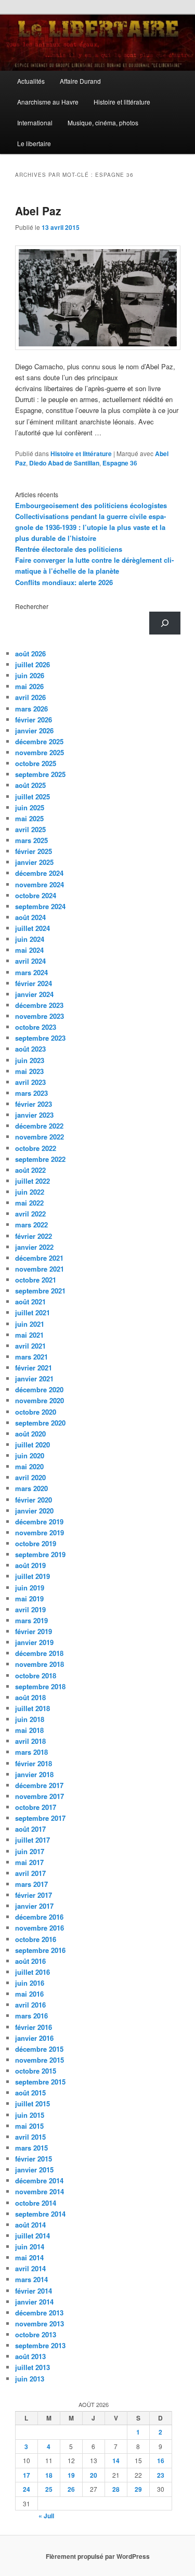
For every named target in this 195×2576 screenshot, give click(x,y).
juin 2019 (30, 1588)
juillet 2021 (32, 1312)
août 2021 (30, 1302)
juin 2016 (30, 1983)
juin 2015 (30, 2115)
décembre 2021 (39, 1258)
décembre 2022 (39, 1126)
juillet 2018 (32, 1708)
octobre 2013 (36, 2334)
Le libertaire (34, 143)
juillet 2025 (32, 797)
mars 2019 (31, 1620)
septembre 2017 (40, 1818)
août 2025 (30, 785)
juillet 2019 (32, 1576)
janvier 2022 (34, 1247)
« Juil (46, 2516)
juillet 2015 (32, 2103)
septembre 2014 (40, 2214)
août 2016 (30, 1961)
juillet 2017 (32, 1840)
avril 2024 (30, 961)
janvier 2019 (34, 1642)
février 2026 (34, 720)
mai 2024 (29, 950)
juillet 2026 (32, 664)
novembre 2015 (40, 2060)
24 (27, 2489)
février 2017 (34, 1895)
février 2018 (34, 1763)
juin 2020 (30, 1455)
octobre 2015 (36, 2071)
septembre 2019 (40, 1554)
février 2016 (34, 2027)
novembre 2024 (40, 884)
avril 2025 (30, 829)
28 (116, 2489)
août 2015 (30, 2093)
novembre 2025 (40, 752)
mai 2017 (29, 1862)
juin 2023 (30, 1060)
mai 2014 (29, 2257)
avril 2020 (30, 1477)
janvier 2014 (34, 2302)
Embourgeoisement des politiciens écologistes (91, 505)
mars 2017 (31, 1884)
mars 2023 (31, 1093)
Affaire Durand (80, 81)
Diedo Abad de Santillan (64, 463)
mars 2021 (31, 1357)
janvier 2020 (34, 1511)
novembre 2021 (40, 1269)
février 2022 (34, 1236)
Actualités (31, 81)
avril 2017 (30, 1873)
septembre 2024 (40, 906)
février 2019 (34, 1631)
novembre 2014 (40, 2191)
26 (71, 2489)
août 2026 (30, 653)
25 (49, 2489)
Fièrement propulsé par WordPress (98, 2556)
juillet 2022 (32, 1181)
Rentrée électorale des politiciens (69, 549)
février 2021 (34, 1368)
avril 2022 (30, 1214)
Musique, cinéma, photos (103, 122)
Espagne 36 (120, 463)
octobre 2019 (36, 1543)
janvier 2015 (34, 2170)
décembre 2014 (39, 2180)
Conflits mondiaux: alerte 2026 (64, 582)
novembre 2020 (40, 1400)
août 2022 (30, 1170)
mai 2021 (29, 1335)
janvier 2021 (34, 1378)
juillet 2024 (32, 928)
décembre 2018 (39, 1653)
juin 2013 (30, 2379)
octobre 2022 (36, 1148)
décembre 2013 (39, 2313)
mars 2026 (31, 709)
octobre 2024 (36, 895)
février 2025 (34, 851)
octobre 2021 (36, 1280)
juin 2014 (30, 2247)
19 (71, 2475)
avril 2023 (30, 1082)
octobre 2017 (36, 1807)
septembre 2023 (40, 1038)
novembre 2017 (40, 1796)
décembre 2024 (39, 873)
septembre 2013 (40, 2345)
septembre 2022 (40, 1159)
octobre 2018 (36, 1675)
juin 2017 (30, 1851)
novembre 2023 (40, 1016)
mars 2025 (31, 840)
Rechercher (32, 606)
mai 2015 (29, 2126)
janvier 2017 (34, 1906)
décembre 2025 (39, 741)
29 (138, 2489)
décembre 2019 (39, 1522)
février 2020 (34, 1500)
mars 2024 (31, 972)
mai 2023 (29, 1071)
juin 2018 (30, 1719)
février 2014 (34, 2291)
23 (161, 2475)
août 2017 (30, 1829)
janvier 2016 (34, 2038)
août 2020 (30, 1434)
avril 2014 (30, 2268)
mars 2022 (31, 1225)
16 (161, 2461)
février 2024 (34, 983)
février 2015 (34, 2159)
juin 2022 (30, 1192)
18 (49, 2475)
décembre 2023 (39, 1005)
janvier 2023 (34, 1115)
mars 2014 (31, 2279)
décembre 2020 (39, 1389)
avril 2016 (30, 2005)
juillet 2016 (32, 1972)
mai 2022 (29, 1203)
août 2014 (30, 2225)
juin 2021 (30, 1324)
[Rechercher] (165, 623)
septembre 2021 (40, 1291)
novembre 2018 (40, 1664)
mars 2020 (31, 1488)
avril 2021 (30, 1346)
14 (116, 2461)
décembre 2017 (39, 1785)
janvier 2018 (34, 1774)
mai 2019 (29, 1598)
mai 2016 (29, 1994)
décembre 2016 (39, 1917)
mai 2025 (29, 818)
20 (94, 2475)
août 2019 (30, 1565)
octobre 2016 (36, 1939)
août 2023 (30, 1049)
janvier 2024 (34, 994)
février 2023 (34, 1104)
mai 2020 (29, 1466)
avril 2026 (30, 697)
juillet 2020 (32, 1445)
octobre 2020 (36, 1412)
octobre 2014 (36, 2203)
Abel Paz (38, 211)
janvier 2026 (34, 730)
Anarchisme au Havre (48, 102)
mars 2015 (31, 2148)
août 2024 (30, 917)
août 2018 (30, 1697)
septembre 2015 (40, 2082)
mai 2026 (29, 686)
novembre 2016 (40, 1928)
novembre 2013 (40, 2323)
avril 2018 (30, 1741)
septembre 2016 (40, 1950)
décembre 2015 (39, 2049)
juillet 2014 (32, 2236)
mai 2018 (29, 1730)
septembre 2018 (40, 1686)
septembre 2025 (40, 774)
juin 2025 (30, 807)
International (35, 122)
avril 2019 (30, 1609)
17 (27, 2475)
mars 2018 (31, 1752)
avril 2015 (30, 2137)
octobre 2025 (36, 763)
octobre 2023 (36, 1027)
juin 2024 (30, 939)
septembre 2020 (40, 1423)
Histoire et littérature (122, 102)
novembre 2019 (40, 1532)
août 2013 (30, 2356)
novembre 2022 (40, 1137)
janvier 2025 (34, 862)
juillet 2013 (32, 2367)
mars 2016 (31, 2016)
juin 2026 (30, 675)
